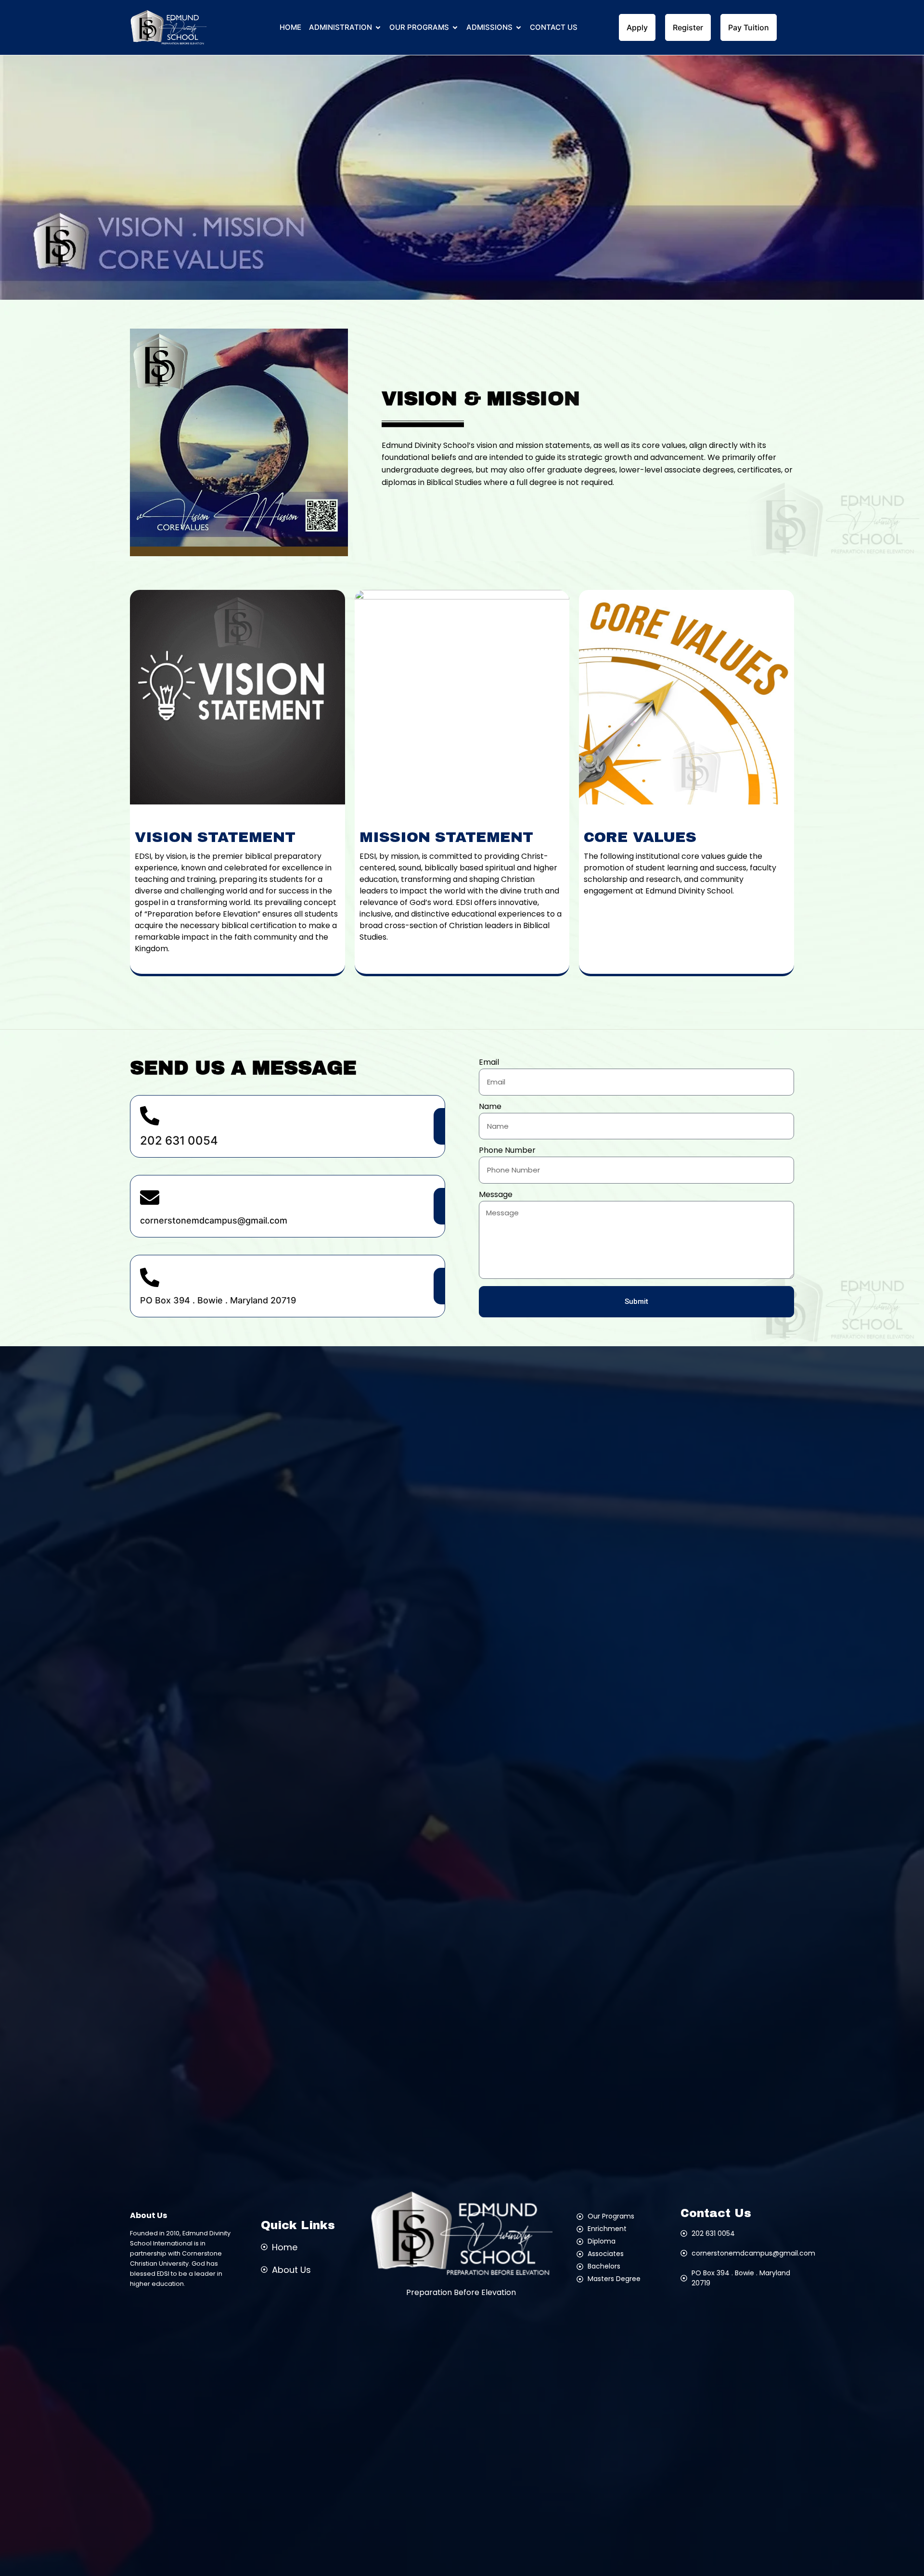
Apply (637, 27)
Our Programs (419, 27)
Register (688, 27)
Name (490, 1107)
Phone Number (507, 1151)
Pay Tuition (749, 27)
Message (496, 1195)
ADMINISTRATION (340, 27)
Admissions (489, 27)
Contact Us (554, 27)
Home (290, 27)
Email (489, 1063)
